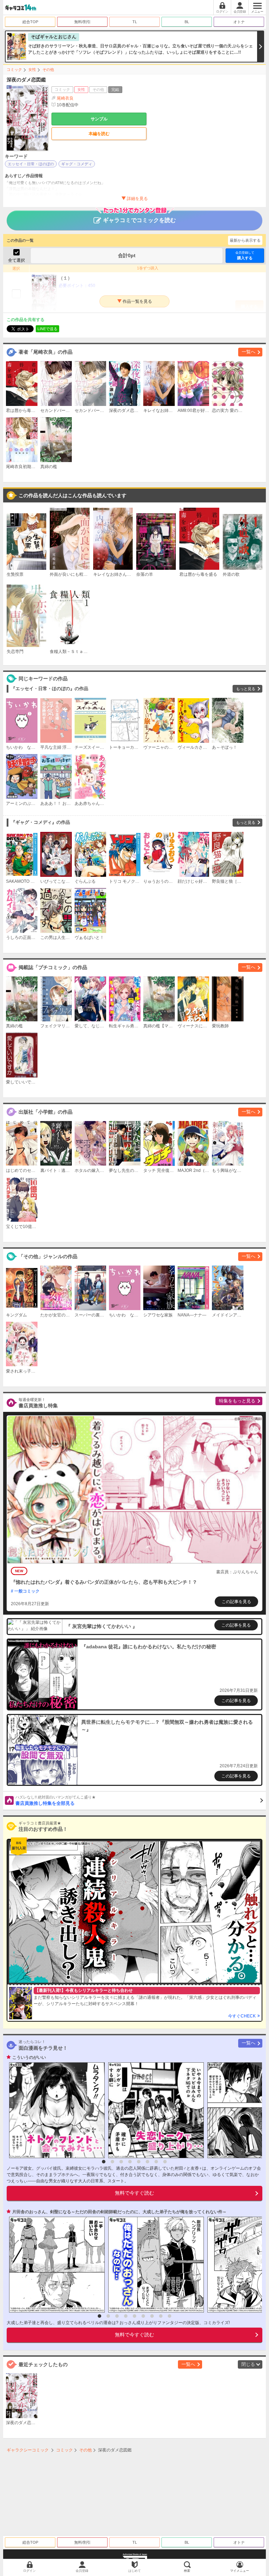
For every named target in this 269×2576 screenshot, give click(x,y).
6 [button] (147, 2162)
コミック (14, 69)
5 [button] (139, 2162)
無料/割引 (82, 22)
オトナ (239, 22)
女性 (32, 69)
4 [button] (130, 2162)
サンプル (99, 119)
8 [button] (165, 2162)
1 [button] (104, 2162)
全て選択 (16, 260)
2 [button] (112, 2162)
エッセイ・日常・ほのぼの (31, 164)
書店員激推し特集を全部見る (56, 1801)
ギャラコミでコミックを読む (139, 220)
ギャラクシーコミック (28, 2450)
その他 (48, 69)
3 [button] (121, 2162)
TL (135, 22)
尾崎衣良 (65, 98)
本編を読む (99, 134)
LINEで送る (47, 329)
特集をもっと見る (237, 1401)
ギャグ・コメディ (77, 164)
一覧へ (249, 352)
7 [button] (156, 2162)
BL (187, 22)
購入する (245, 255)
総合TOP (30, 22)
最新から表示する (245, 240)
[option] (55, 2110)
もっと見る (246, 689)
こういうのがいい (29, 2057)
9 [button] (170, 2316)
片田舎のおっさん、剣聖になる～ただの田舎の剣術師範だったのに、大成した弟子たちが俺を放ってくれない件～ (119, 2212)
